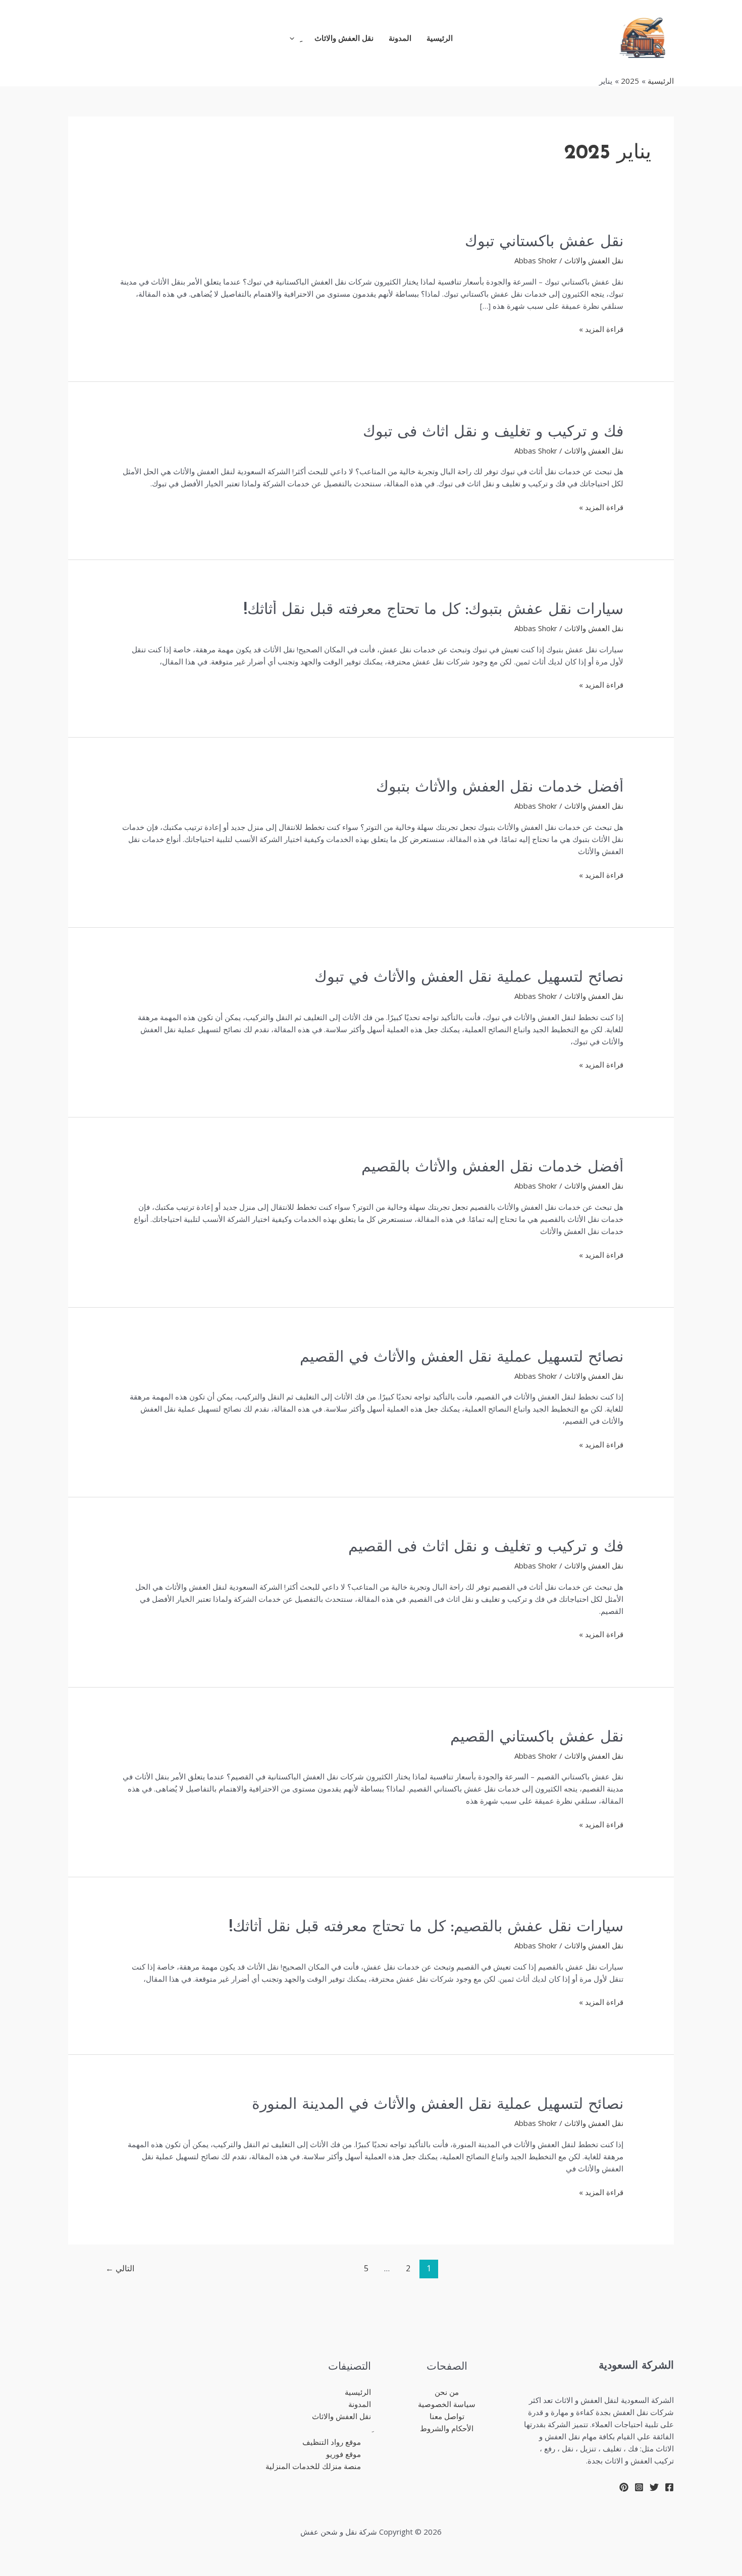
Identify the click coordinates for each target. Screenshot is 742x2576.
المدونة (400, 38)
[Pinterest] (624, 2487)
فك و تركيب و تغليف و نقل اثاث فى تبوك (493, 433)
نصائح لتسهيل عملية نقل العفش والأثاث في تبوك (469, 978)
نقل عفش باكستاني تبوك (544, 242)
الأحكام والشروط (447, 2428)
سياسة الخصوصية (447, 2404)
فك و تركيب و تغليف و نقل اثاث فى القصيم (486, 1548)
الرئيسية (440, 38)
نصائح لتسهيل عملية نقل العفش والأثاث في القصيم (462, 1358)
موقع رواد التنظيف (332, 2442)
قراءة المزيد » (601, 328)
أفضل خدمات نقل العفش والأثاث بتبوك (500, 788)
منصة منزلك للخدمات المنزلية (313, 2466)
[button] (295, 38)
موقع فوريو (343, 2454)
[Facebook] (669, 2487)
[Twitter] (654, 2487)
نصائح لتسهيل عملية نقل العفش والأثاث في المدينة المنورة (438, 2105)
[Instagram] (639, 2487)
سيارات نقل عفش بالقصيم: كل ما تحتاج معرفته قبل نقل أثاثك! (426, 1927)
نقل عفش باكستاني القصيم (537, 1738)
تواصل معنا (447, 2416)
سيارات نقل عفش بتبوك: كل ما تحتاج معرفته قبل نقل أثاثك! (434, 610)
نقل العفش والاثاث (344, 38)
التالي (120, 2268)
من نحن (447, 2392)
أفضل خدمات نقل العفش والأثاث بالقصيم (492, 1168)
